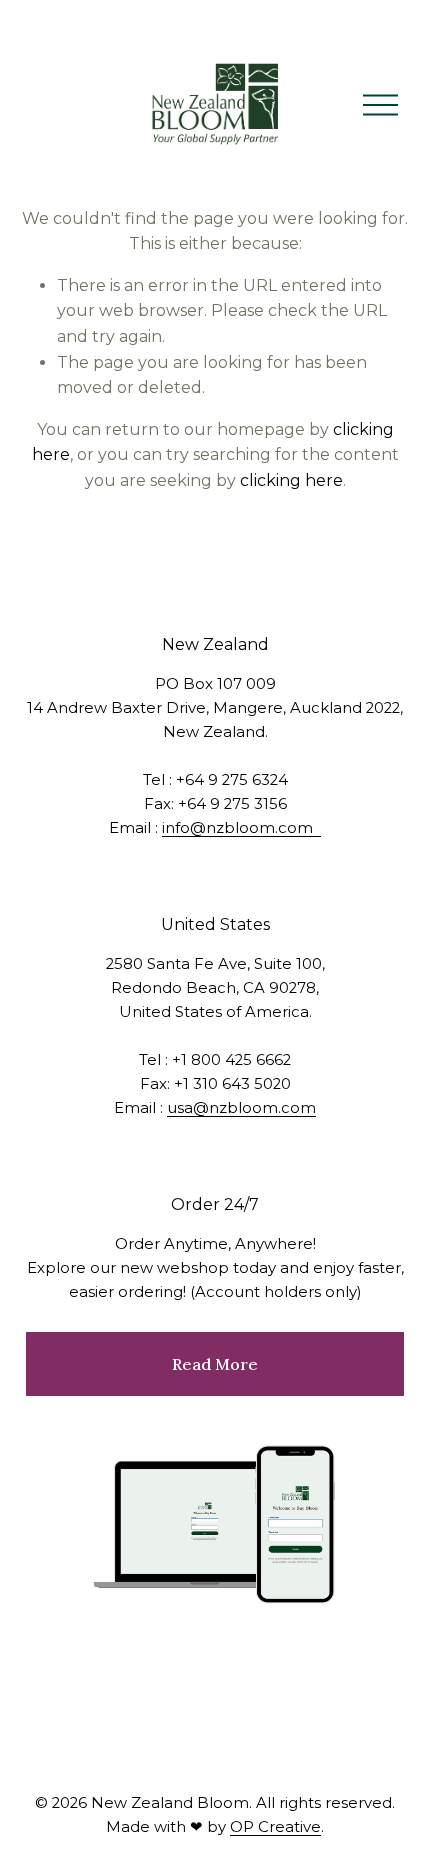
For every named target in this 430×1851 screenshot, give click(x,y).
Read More (215, 1364)
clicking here (291, 480)
